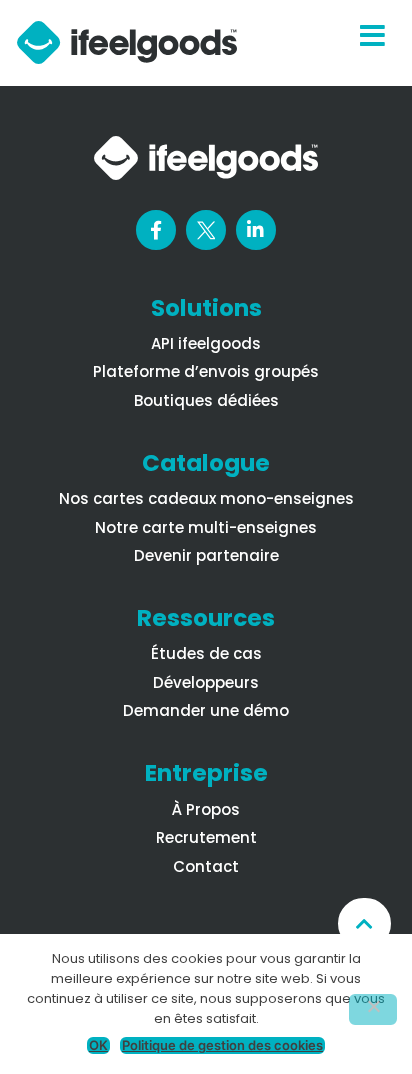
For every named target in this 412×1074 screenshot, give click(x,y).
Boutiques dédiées (206, 400)
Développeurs (206, 682)
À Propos (206, 809)
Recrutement (206, 837)
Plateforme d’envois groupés (206, 371)
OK (98, 1045)
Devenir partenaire (206, 555)
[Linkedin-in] (256, 230)
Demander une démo (206, 710)
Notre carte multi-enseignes (206, 527)
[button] (372, 43)
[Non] (373, 1009)
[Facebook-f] (156, 230)
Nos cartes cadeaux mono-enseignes (206, 498)
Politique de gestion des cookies (222, 1045)
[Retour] (364, 923)
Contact (206, 866)
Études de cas (206, 653)
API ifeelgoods (206, 343)
